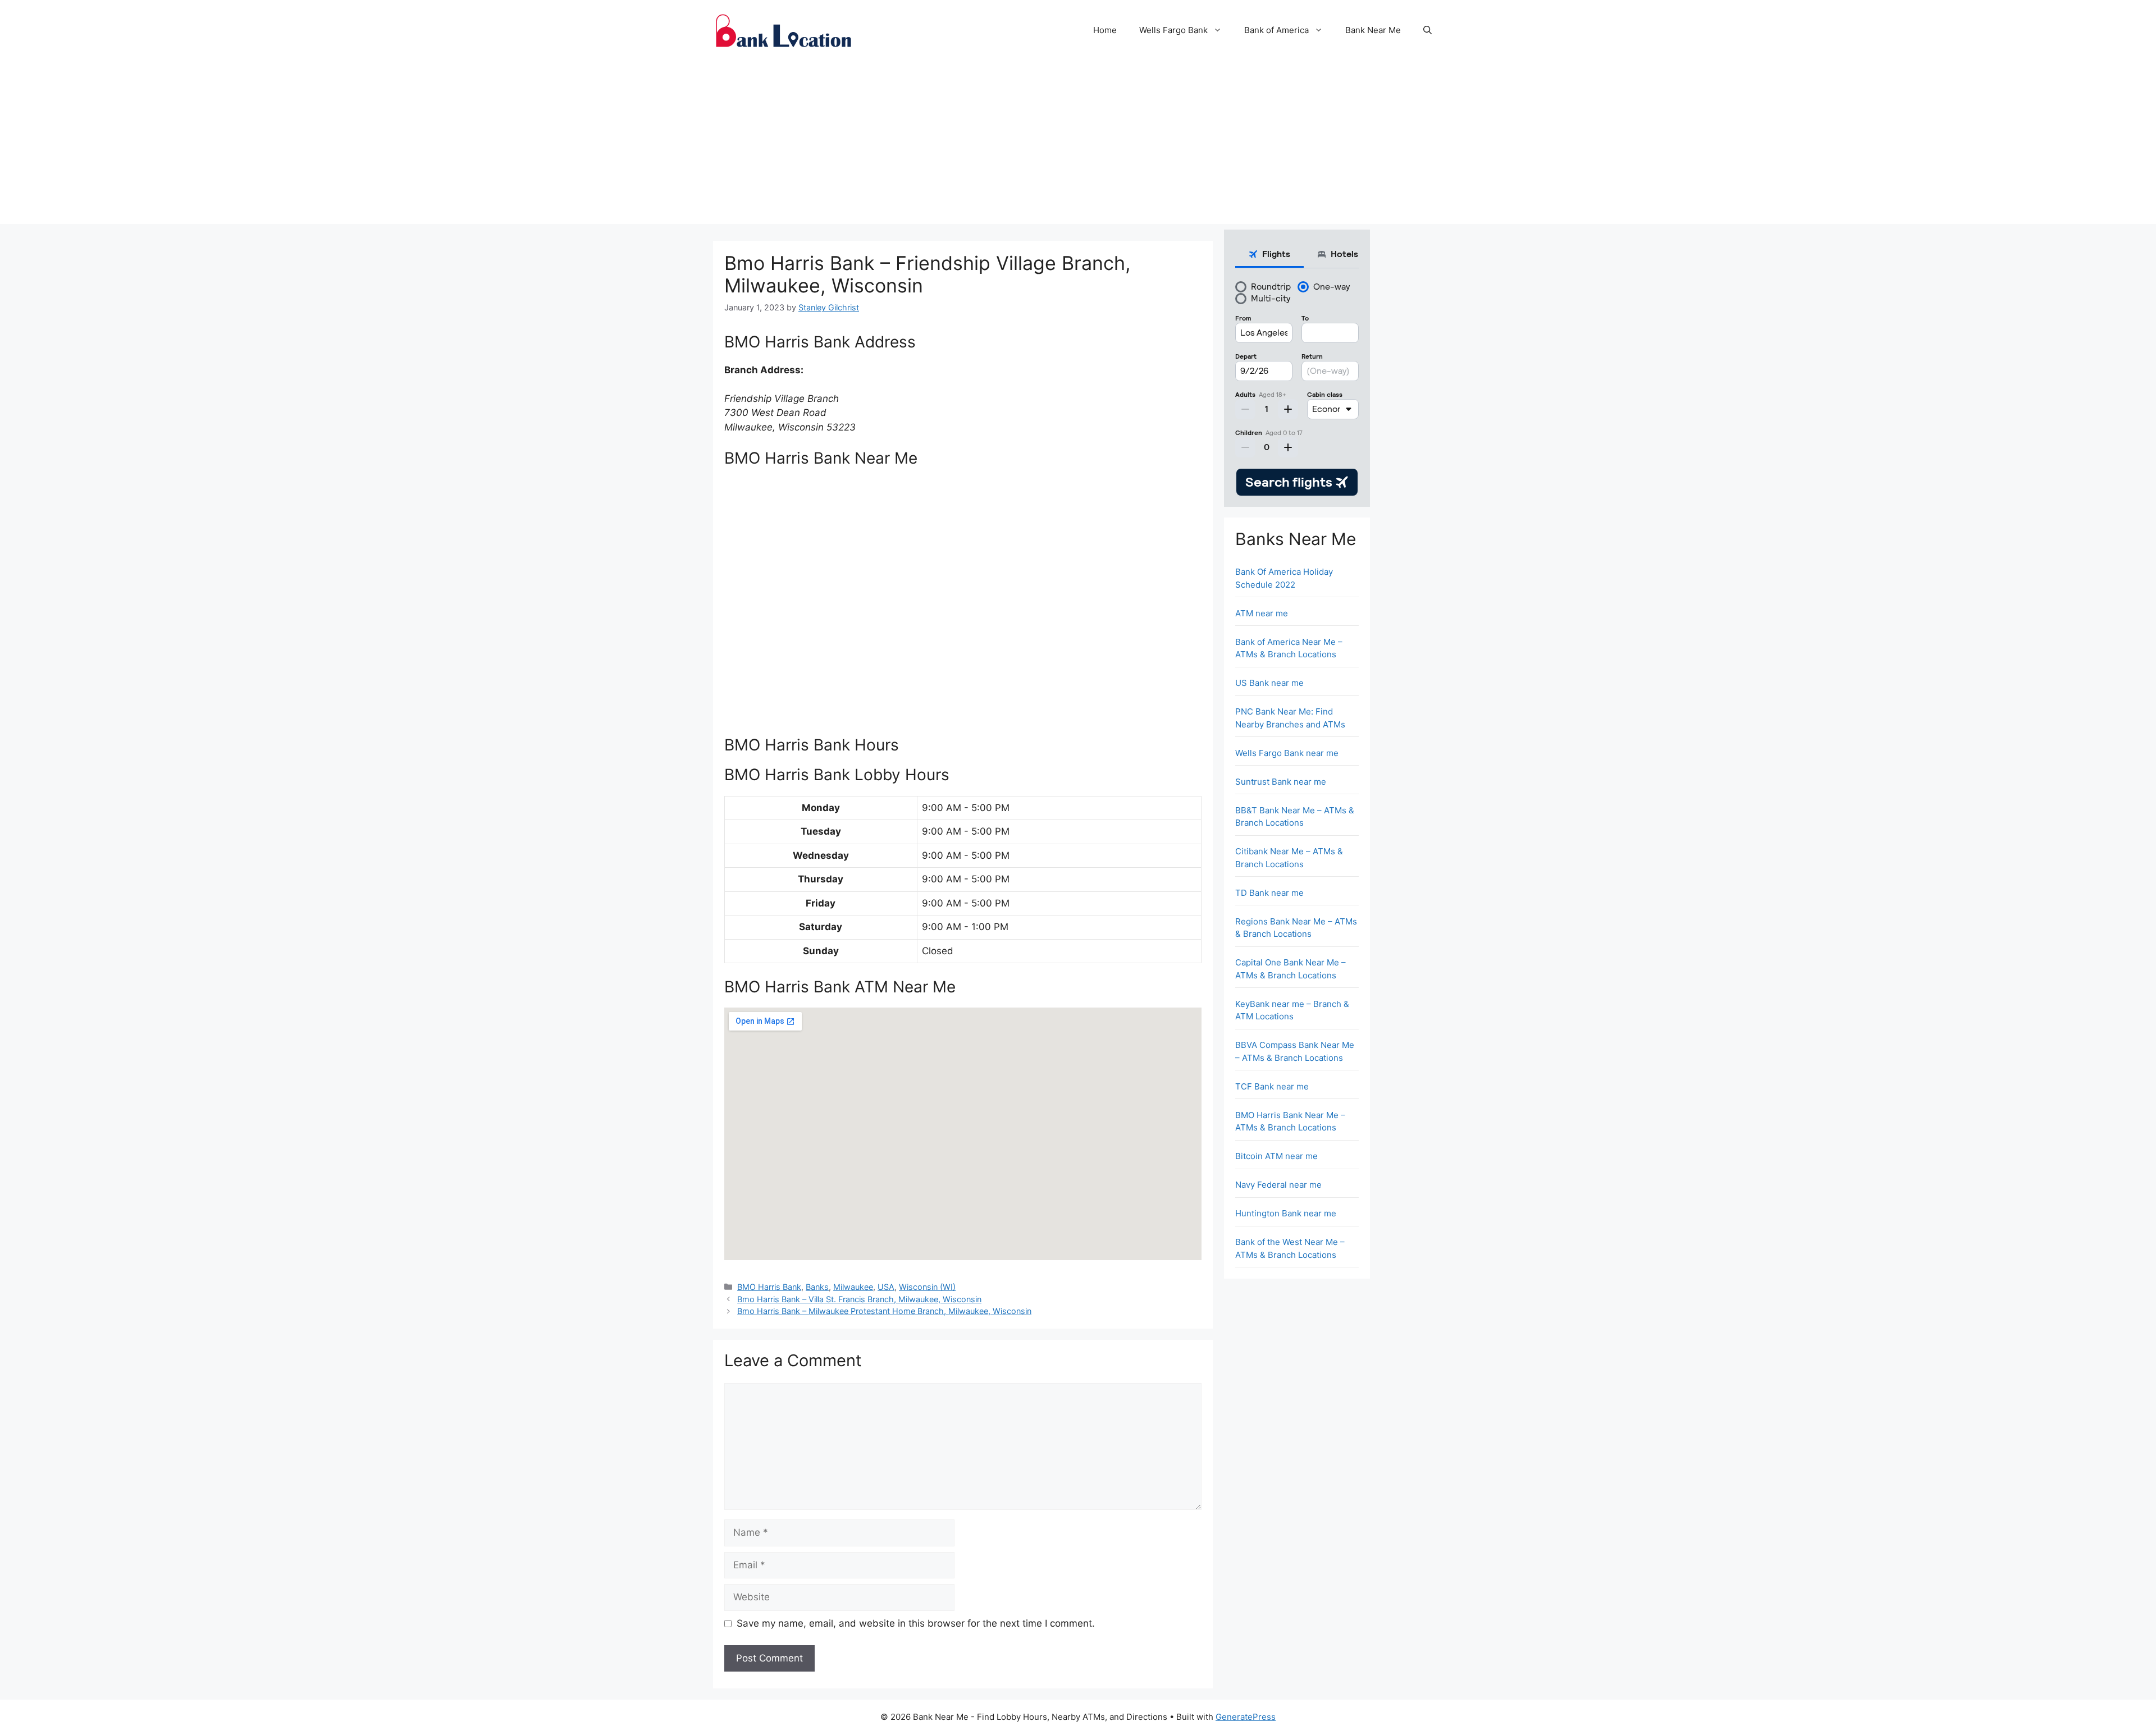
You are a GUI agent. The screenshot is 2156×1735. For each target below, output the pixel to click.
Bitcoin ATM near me (1276, 1156)
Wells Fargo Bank (1173, 30)
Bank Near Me (1373, 30)
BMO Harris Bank (769, 1287)
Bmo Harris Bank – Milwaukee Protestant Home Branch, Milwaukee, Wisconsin (884, 1311)
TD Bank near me (1269, 893)
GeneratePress (1246, 1717)
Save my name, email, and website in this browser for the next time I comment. (916, 1623)
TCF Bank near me (1272, 1086)
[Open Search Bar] (1428, 30)
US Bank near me (1269, 683)
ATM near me (1262, 613)
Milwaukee (853, 1287)
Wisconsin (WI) (927, 1287)
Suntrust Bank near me (1281, 782)
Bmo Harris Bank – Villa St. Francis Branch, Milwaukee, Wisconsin (859, 1299)
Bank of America (1276, 30)
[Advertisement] (1078, 145)
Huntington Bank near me (1286, 1213)
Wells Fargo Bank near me (1287, 753)
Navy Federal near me (1278, 1185)
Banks (817, 1287)
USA (886, 1287)
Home (1105, 30)
